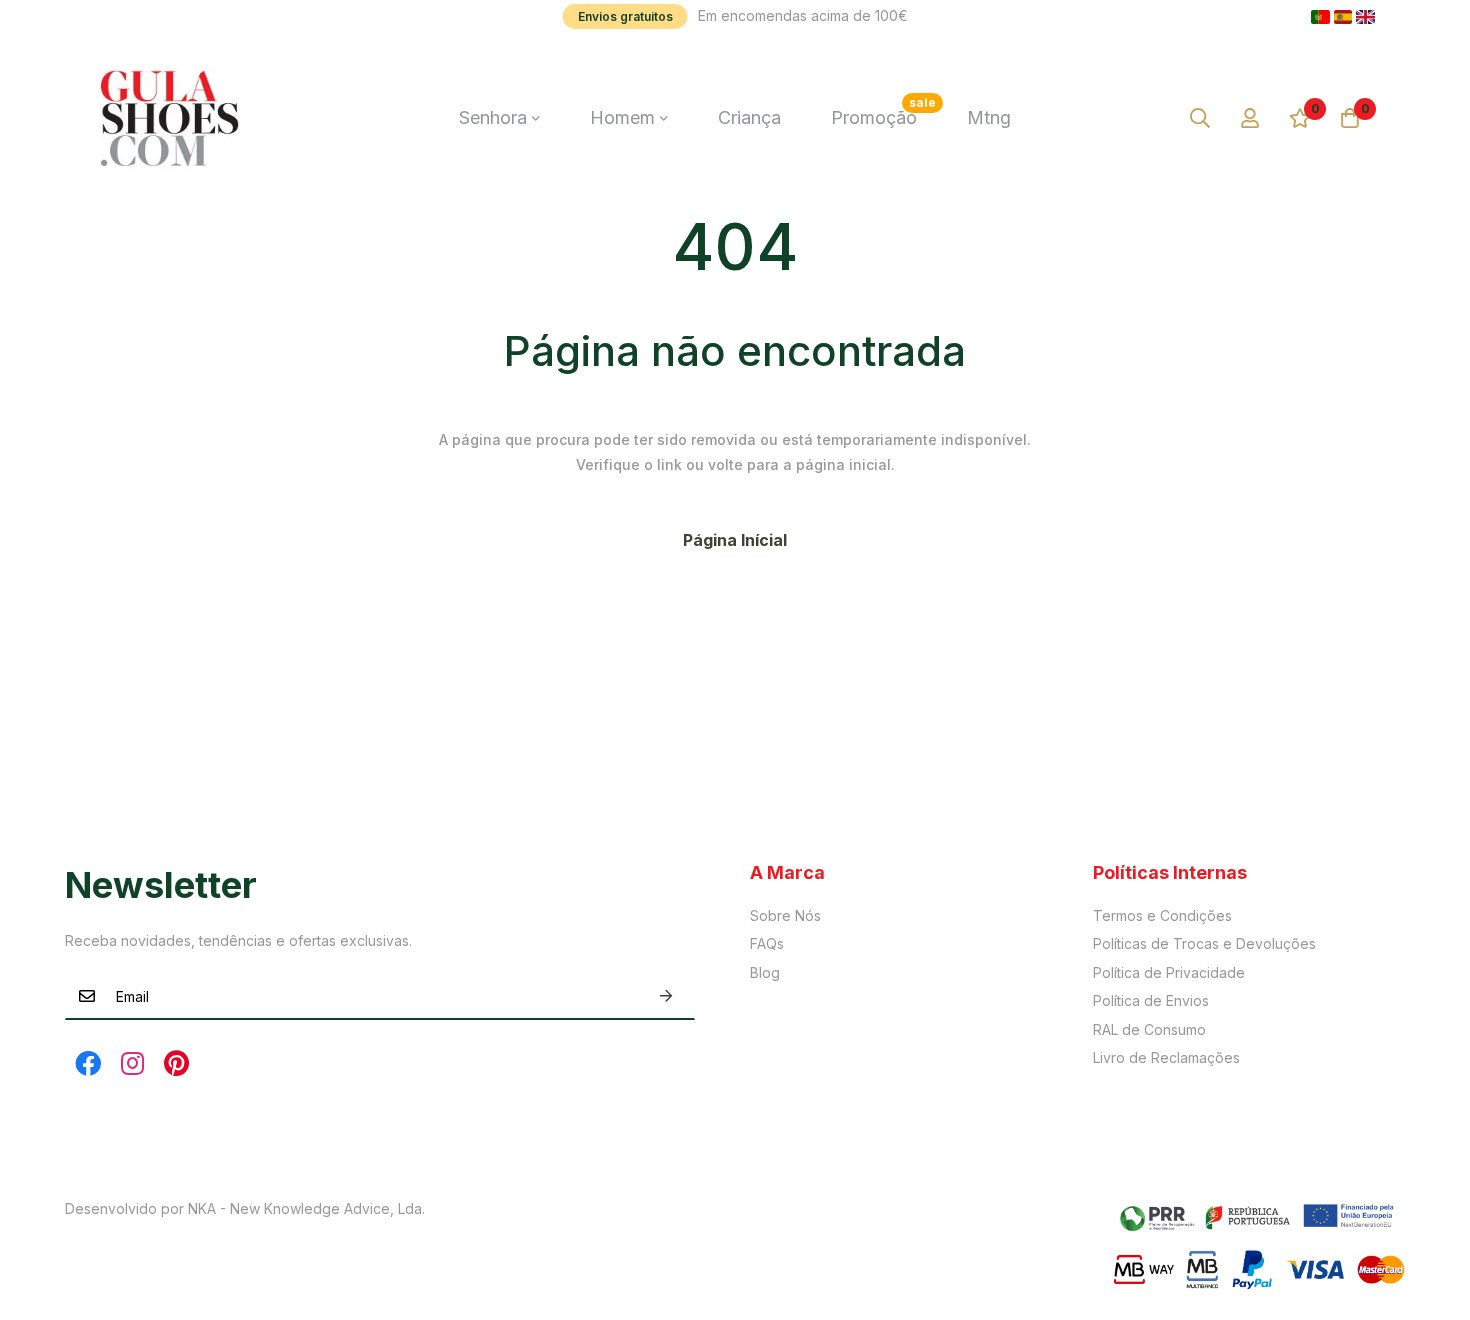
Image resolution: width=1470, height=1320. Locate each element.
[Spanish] (1343, 17)
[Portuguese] (1320, 17)
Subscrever (666, 996)
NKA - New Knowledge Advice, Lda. (306, 1208)
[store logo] (170, 118)
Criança (749, 117)
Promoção (883, 111)
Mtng (989, 117)
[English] (1365, 17)
